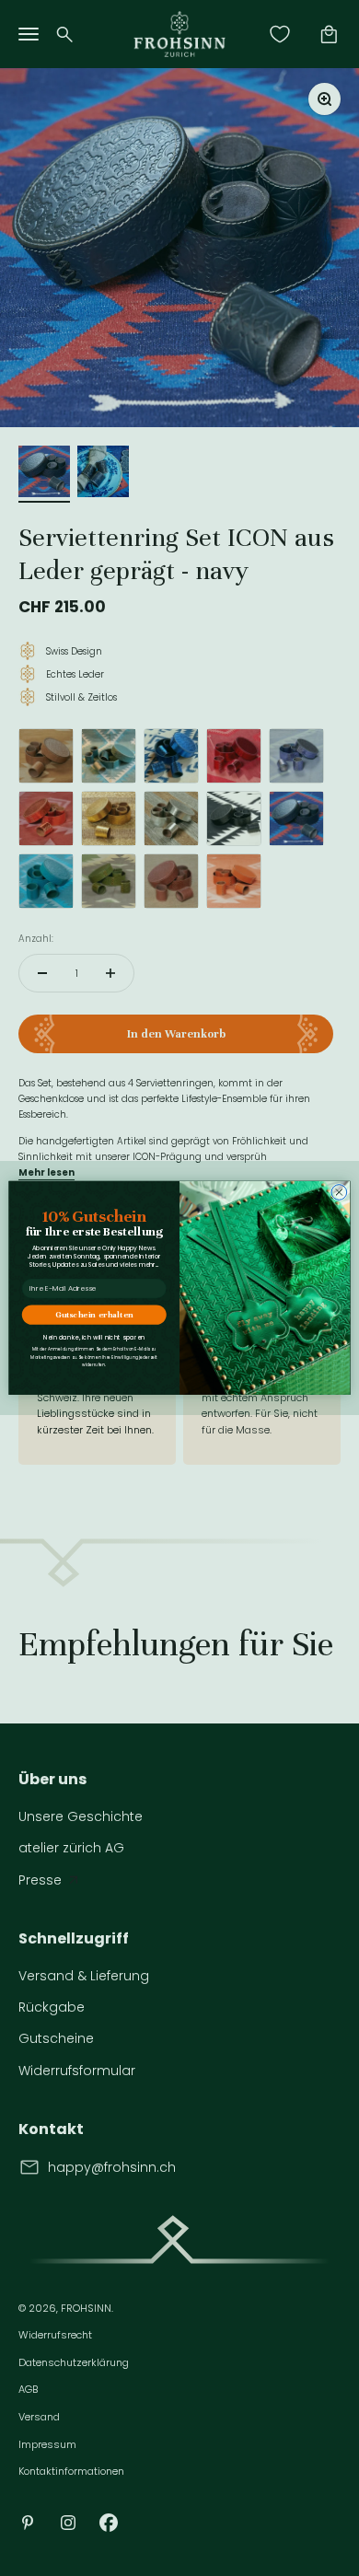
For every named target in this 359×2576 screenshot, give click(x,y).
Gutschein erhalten (94, 1315)
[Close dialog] (339, 1193)
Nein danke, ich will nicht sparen (94, 1338)
